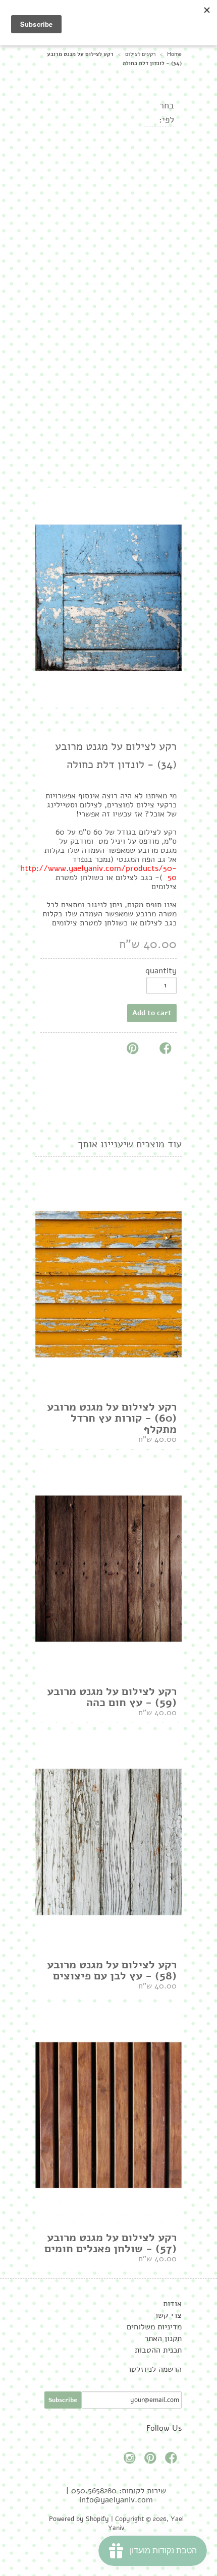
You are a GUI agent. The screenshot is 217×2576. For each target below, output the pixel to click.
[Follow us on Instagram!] (131, 2461)
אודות (172, 2304)
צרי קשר (168, 2315)
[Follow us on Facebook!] (173, 2461)
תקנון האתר (163, 2338)
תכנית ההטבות (158, 2350)
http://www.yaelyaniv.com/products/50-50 (98, 873)
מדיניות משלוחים (154, 2327)
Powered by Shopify (79, 2519)
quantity (161, 971)
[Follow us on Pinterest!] (152, 2461)
